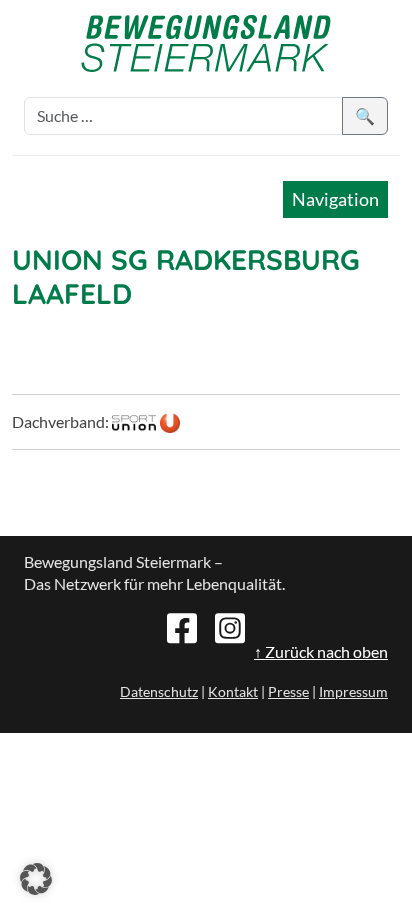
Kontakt (233, 691)
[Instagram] (230, 626)
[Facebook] (182, 626)
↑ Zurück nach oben (321, 651)
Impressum (353, 691)
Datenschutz (159, 691)
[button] (36, 879)
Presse (288, 691)
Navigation (335, 199)
